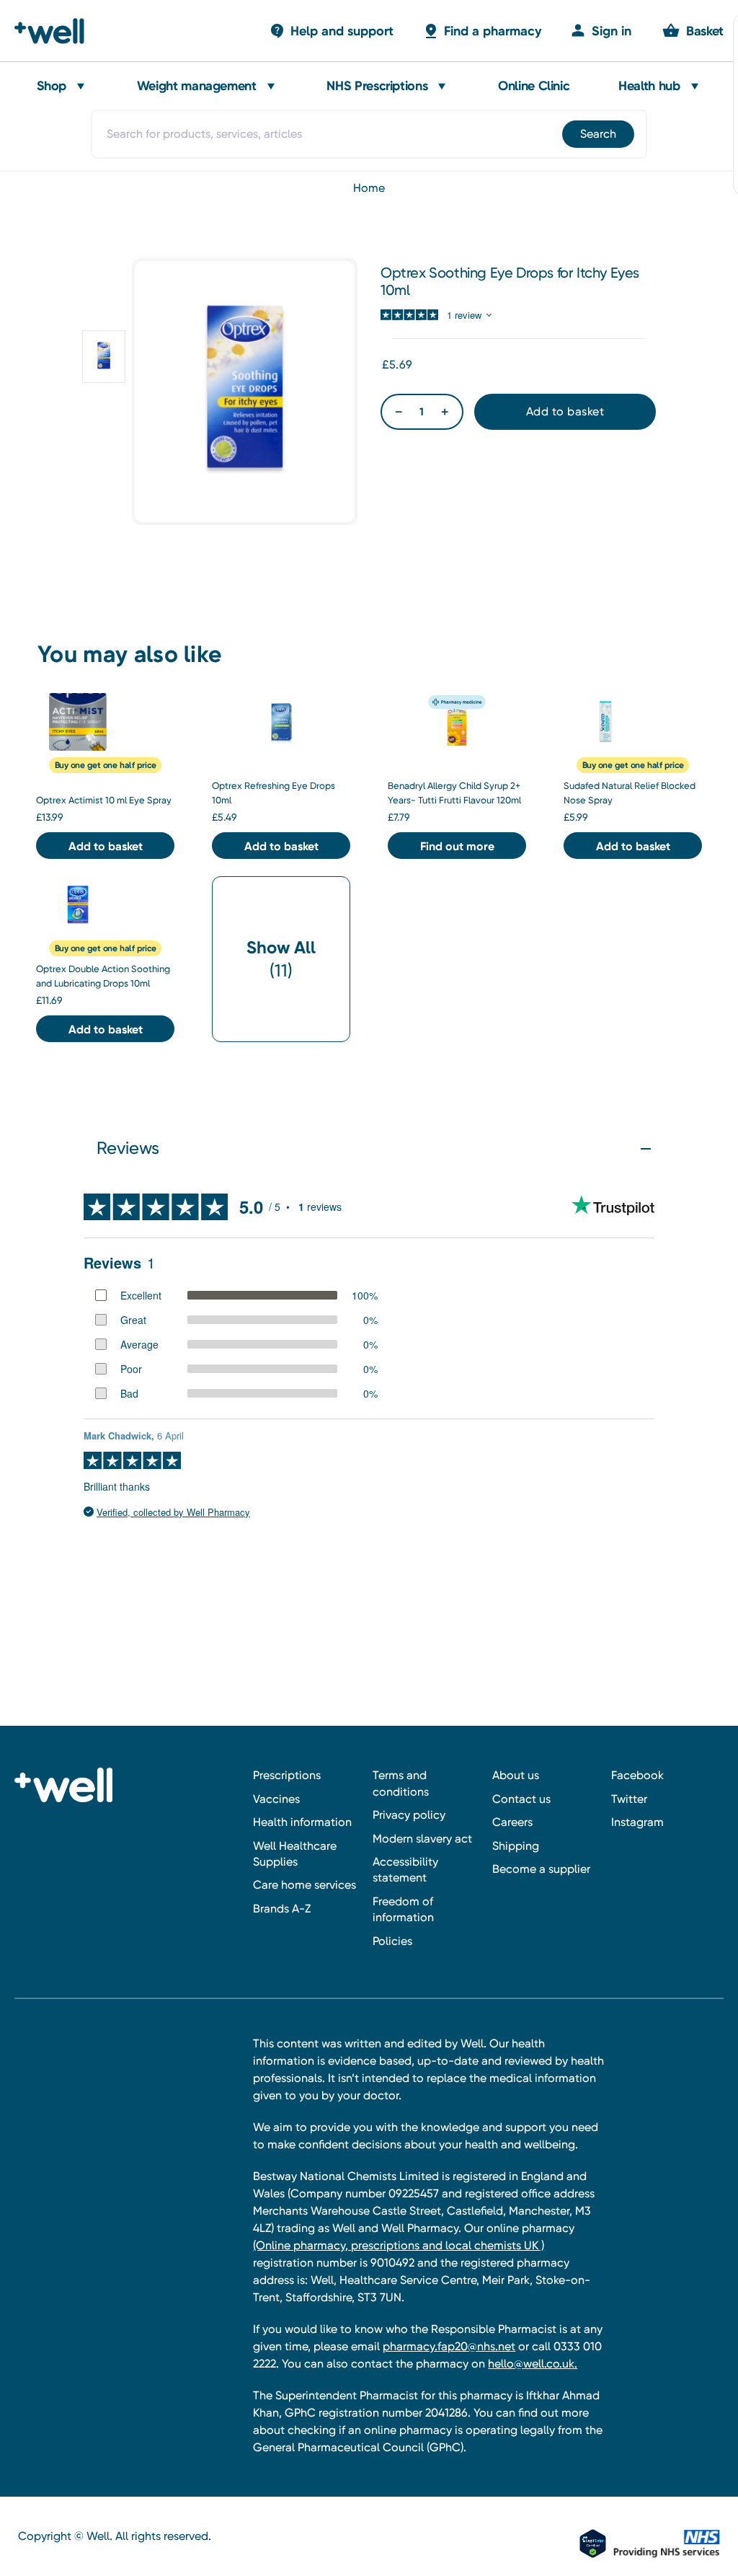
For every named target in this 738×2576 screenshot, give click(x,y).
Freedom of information (403, 1909)
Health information (302, 1822)
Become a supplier (541, 1869)
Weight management (197, 86)
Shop (52, 86)
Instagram (637, 1822)
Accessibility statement (405, 1870)
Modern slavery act (422, 1839)
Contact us (521, 1799)
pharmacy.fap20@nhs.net (449, 2346)
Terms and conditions (401, 1783)
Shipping (516, 1846)
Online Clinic (534, 86)
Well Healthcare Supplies (295, 1854)
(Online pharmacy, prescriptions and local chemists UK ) (399, 2245)
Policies (392, 1941)
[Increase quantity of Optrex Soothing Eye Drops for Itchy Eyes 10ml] (445, 412)
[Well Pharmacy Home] (56, 31)
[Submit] (600, 134)
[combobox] (369, 134)
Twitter (629, 1799)
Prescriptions (287, 1775)
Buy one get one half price (106, 765)
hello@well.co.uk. (533, 2364)
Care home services (304, 1885)
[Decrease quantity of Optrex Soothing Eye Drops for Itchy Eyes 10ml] (399, 412)
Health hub (649, 86)
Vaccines (276, 1799)
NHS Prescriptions (377, 86)
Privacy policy (409, 1815)
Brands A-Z (282, 1909)
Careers (512, 1822)
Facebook (637, 1775)
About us (516, 1775)
